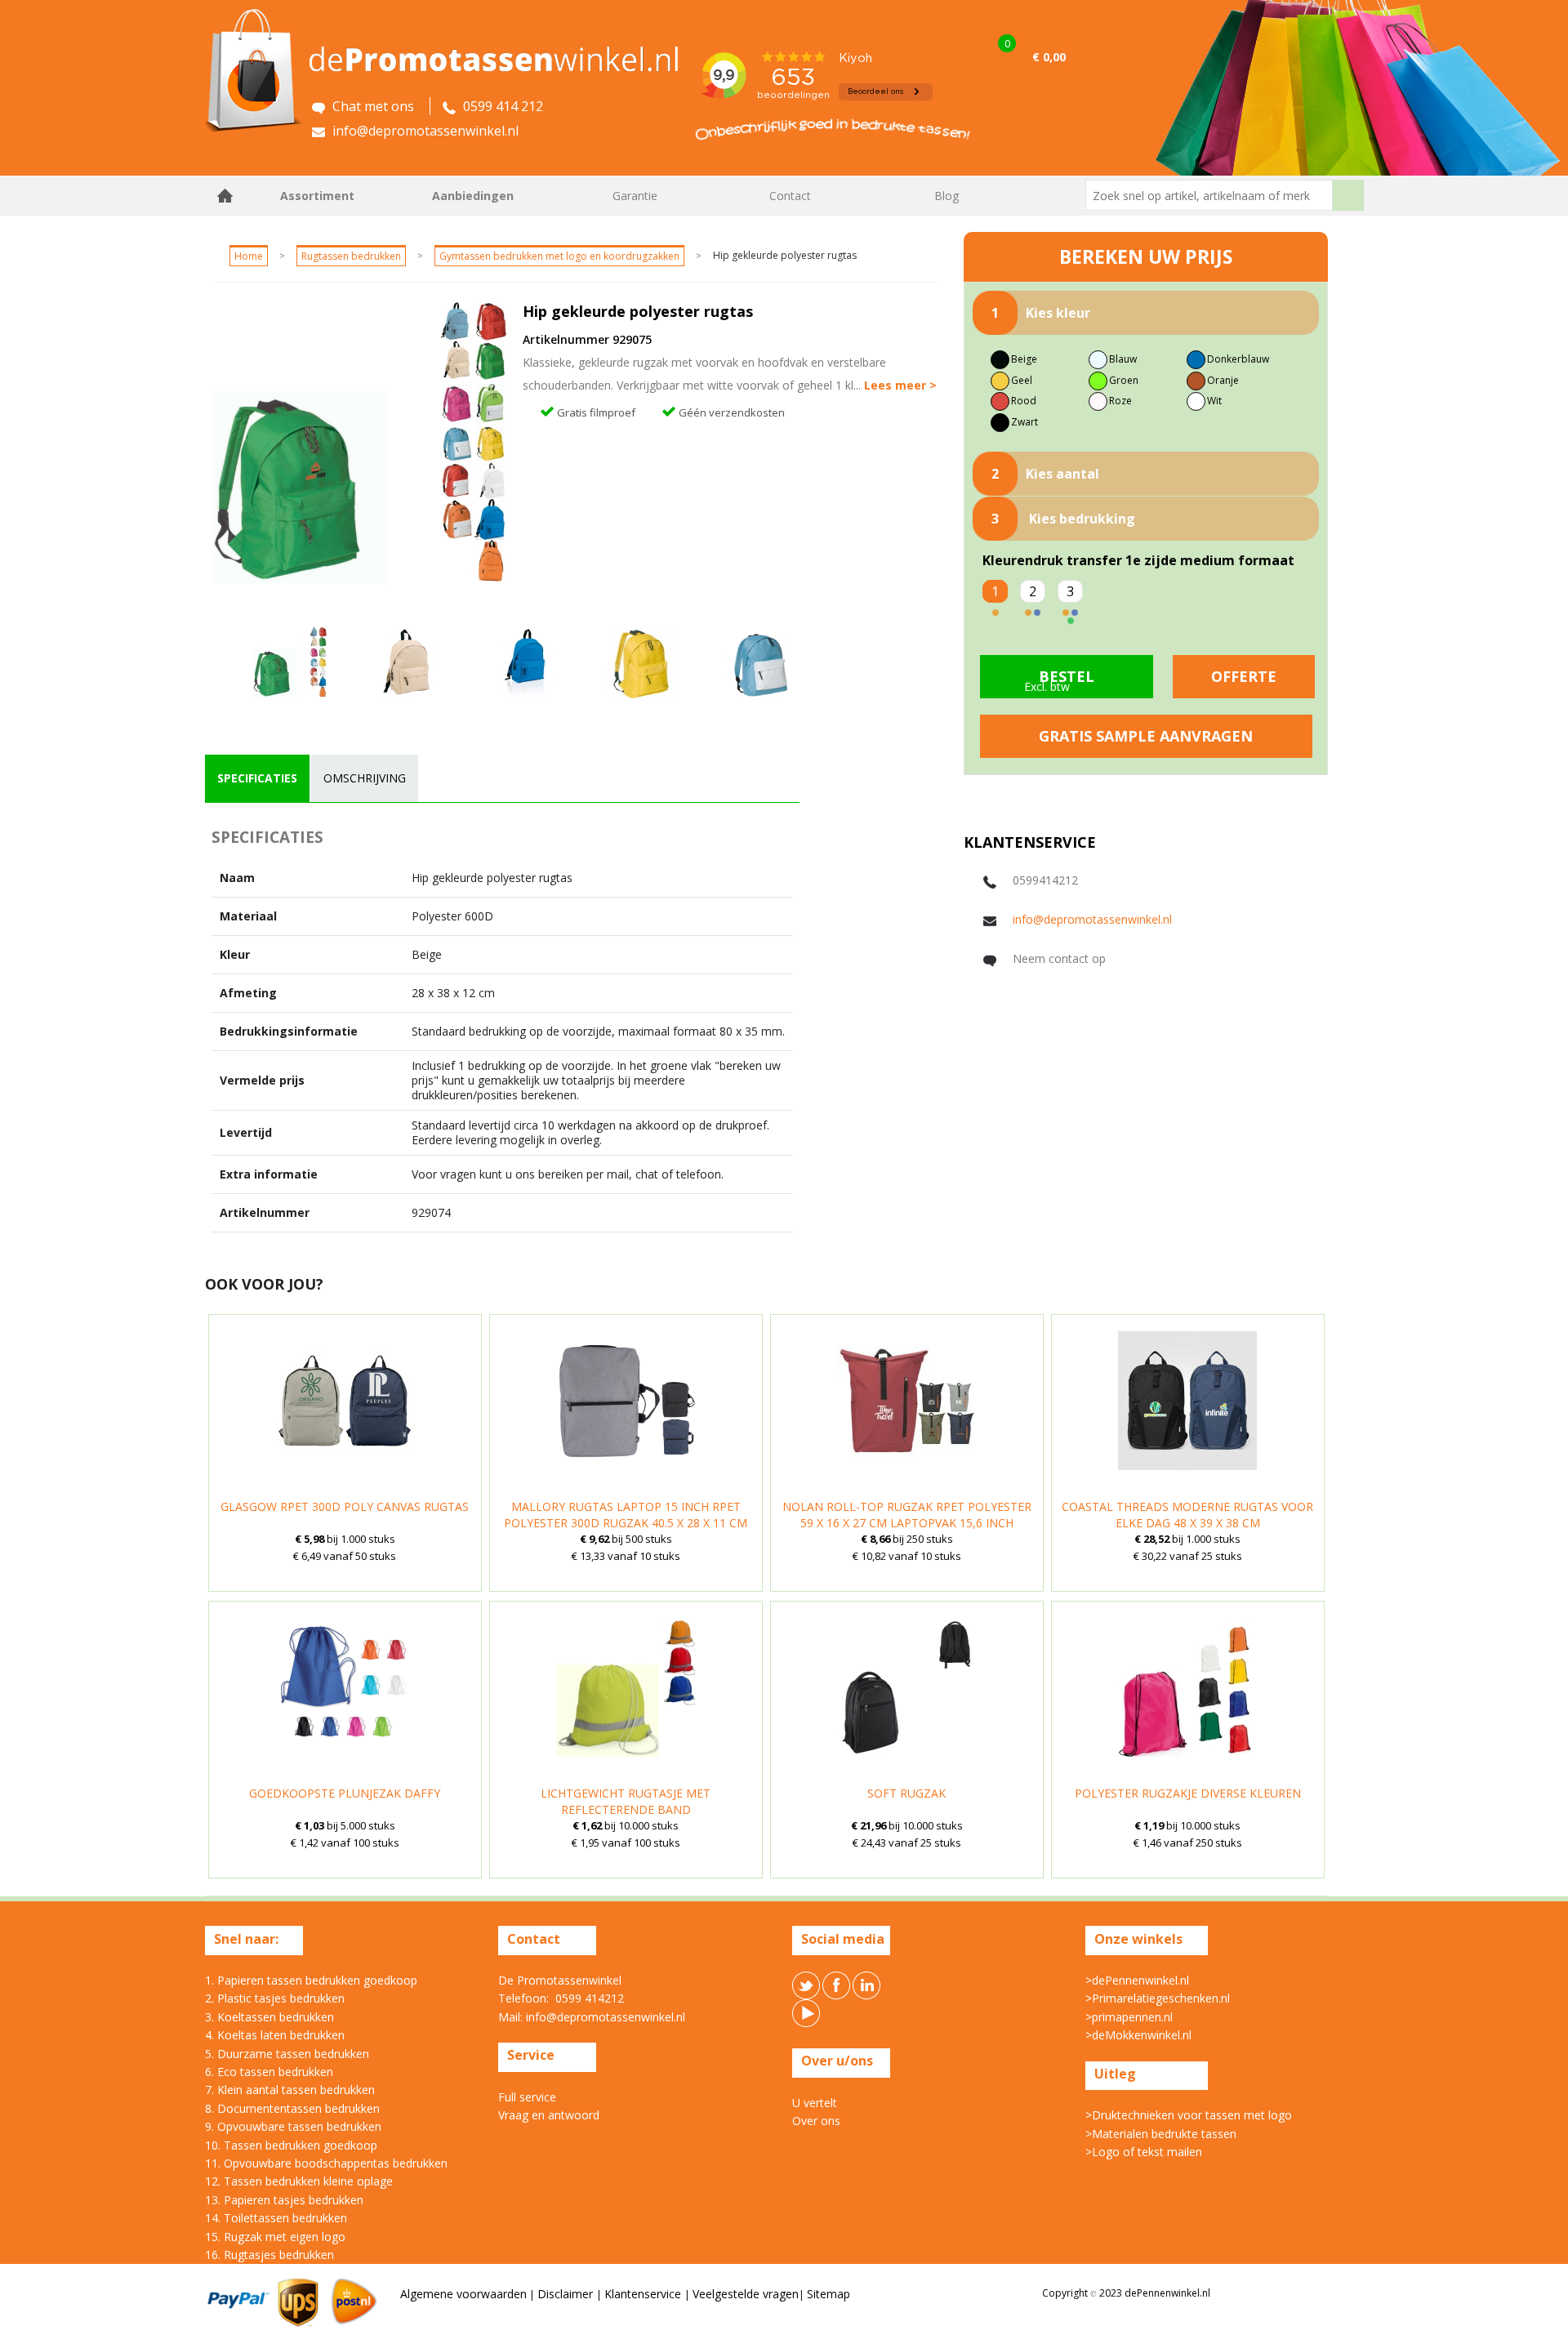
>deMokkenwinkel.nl (1138, 2035)
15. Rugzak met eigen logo (275, 2237)
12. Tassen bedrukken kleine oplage (299, 2181)
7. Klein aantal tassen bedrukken (290, 2090)
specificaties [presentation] (257, 778)
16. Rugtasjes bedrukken (269, 2255)
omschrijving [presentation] (365, 778)
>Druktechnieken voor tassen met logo (1189, 2115)
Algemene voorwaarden (463, 2294)
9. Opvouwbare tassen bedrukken (293, 2126)
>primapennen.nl (1129, 2017)
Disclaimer (567, 2294)
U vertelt (815, 2103)
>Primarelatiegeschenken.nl (1158, 1998)
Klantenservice (644, 2294)
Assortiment (317, 196)
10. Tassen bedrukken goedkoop (291, 2145)
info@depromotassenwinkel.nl (1092, 919)
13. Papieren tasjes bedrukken (284, 2200)
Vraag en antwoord (549, 2115)
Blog (947, 196)
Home (225, 196)
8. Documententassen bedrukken (292, 2108)
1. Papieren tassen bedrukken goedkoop (311, 1980)
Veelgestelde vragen (746, 2294)
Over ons (816, 2121)
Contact (790, 196)
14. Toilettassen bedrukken (276, 2218)
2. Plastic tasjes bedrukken (275, 1998)
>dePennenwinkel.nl (1137, 1980)
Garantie (635, 196)
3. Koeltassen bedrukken (269, 2017)
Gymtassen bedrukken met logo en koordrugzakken (559, 256)
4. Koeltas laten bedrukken (275, 2035)
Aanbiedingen (473, 196)
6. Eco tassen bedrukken (269, 2072)
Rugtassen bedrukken (351, 256)
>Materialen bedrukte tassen (1161, 2134)
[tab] (257, 778)
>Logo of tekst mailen (1144, 2152)
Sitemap (829, 2294)
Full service (527, 2097)
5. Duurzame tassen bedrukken (287, 2054)
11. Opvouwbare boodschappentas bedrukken (326, 2163)
